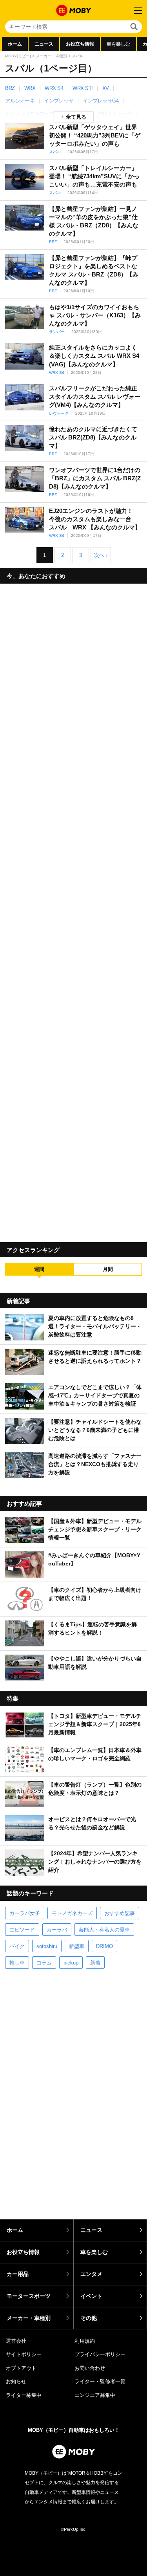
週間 (39, 1269)
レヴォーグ (59, 413)
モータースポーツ (29, 2296)
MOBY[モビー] (18, 56)
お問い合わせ (90, 2368)
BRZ (10, 88)
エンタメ (91, 2274)
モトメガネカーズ (72, 1913)
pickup (71, 1963)
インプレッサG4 (101, 101)
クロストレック (115, 113)
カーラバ (57, 1930)
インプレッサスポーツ (30, 113)
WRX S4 (54, 88)
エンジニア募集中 (95, 2395)
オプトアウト (21, 2368)
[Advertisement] (73, 910)
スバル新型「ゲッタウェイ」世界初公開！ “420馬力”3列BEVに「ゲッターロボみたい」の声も (95, 135)
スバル (55, 152)
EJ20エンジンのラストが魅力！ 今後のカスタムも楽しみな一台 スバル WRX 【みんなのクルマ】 (95, 519)
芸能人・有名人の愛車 (104, 1930)
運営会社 (16, 2341)
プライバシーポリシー (100, 2354)
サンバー (57, 332)
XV (106, 88)
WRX (30, 88)
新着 (95, 1963)
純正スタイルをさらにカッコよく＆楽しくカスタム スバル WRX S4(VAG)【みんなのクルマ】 (94, 356)
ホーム (15, 44)
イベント (91, 2296)
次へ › (101, 555)
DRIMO (104, 1946)
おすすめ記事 (120, 1913)
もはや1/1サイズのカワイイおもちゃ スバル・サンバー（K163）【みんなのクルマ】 (95, 315)
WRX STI (83, 88)
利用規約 (85, 2341)
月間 (108, 1269)
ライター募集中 (24, 2395)
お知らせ (16, 2381)
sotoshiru (47, 1946)
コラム (44, 1963)
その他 (89, 2318)
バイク (17, 1946)
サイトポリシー (24, 2354)
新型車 (77, 1946)
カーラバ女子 (25, 1913)
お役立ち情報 (80, 44)
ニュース (44, 44)
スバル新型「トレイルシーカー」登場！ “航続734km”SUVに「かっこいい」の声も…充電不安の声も (94, 176)
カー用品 (18, 2274)
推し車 (17, 1963)
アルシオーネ (20, 101)
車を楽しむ (118, 44)
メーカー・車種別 (51, 56)
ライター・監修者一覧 (100, 2381)
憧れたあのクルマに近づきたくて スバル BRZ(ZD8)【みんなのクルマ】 (93, 437)
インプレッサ (59, 101)
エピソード (22, 1930)
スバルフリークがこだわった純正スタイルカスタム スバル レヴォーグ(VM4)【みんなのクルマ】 (95, 396)
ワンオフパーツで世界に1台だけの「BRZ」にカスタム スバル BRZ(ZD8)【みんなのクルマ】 (95, 478)
